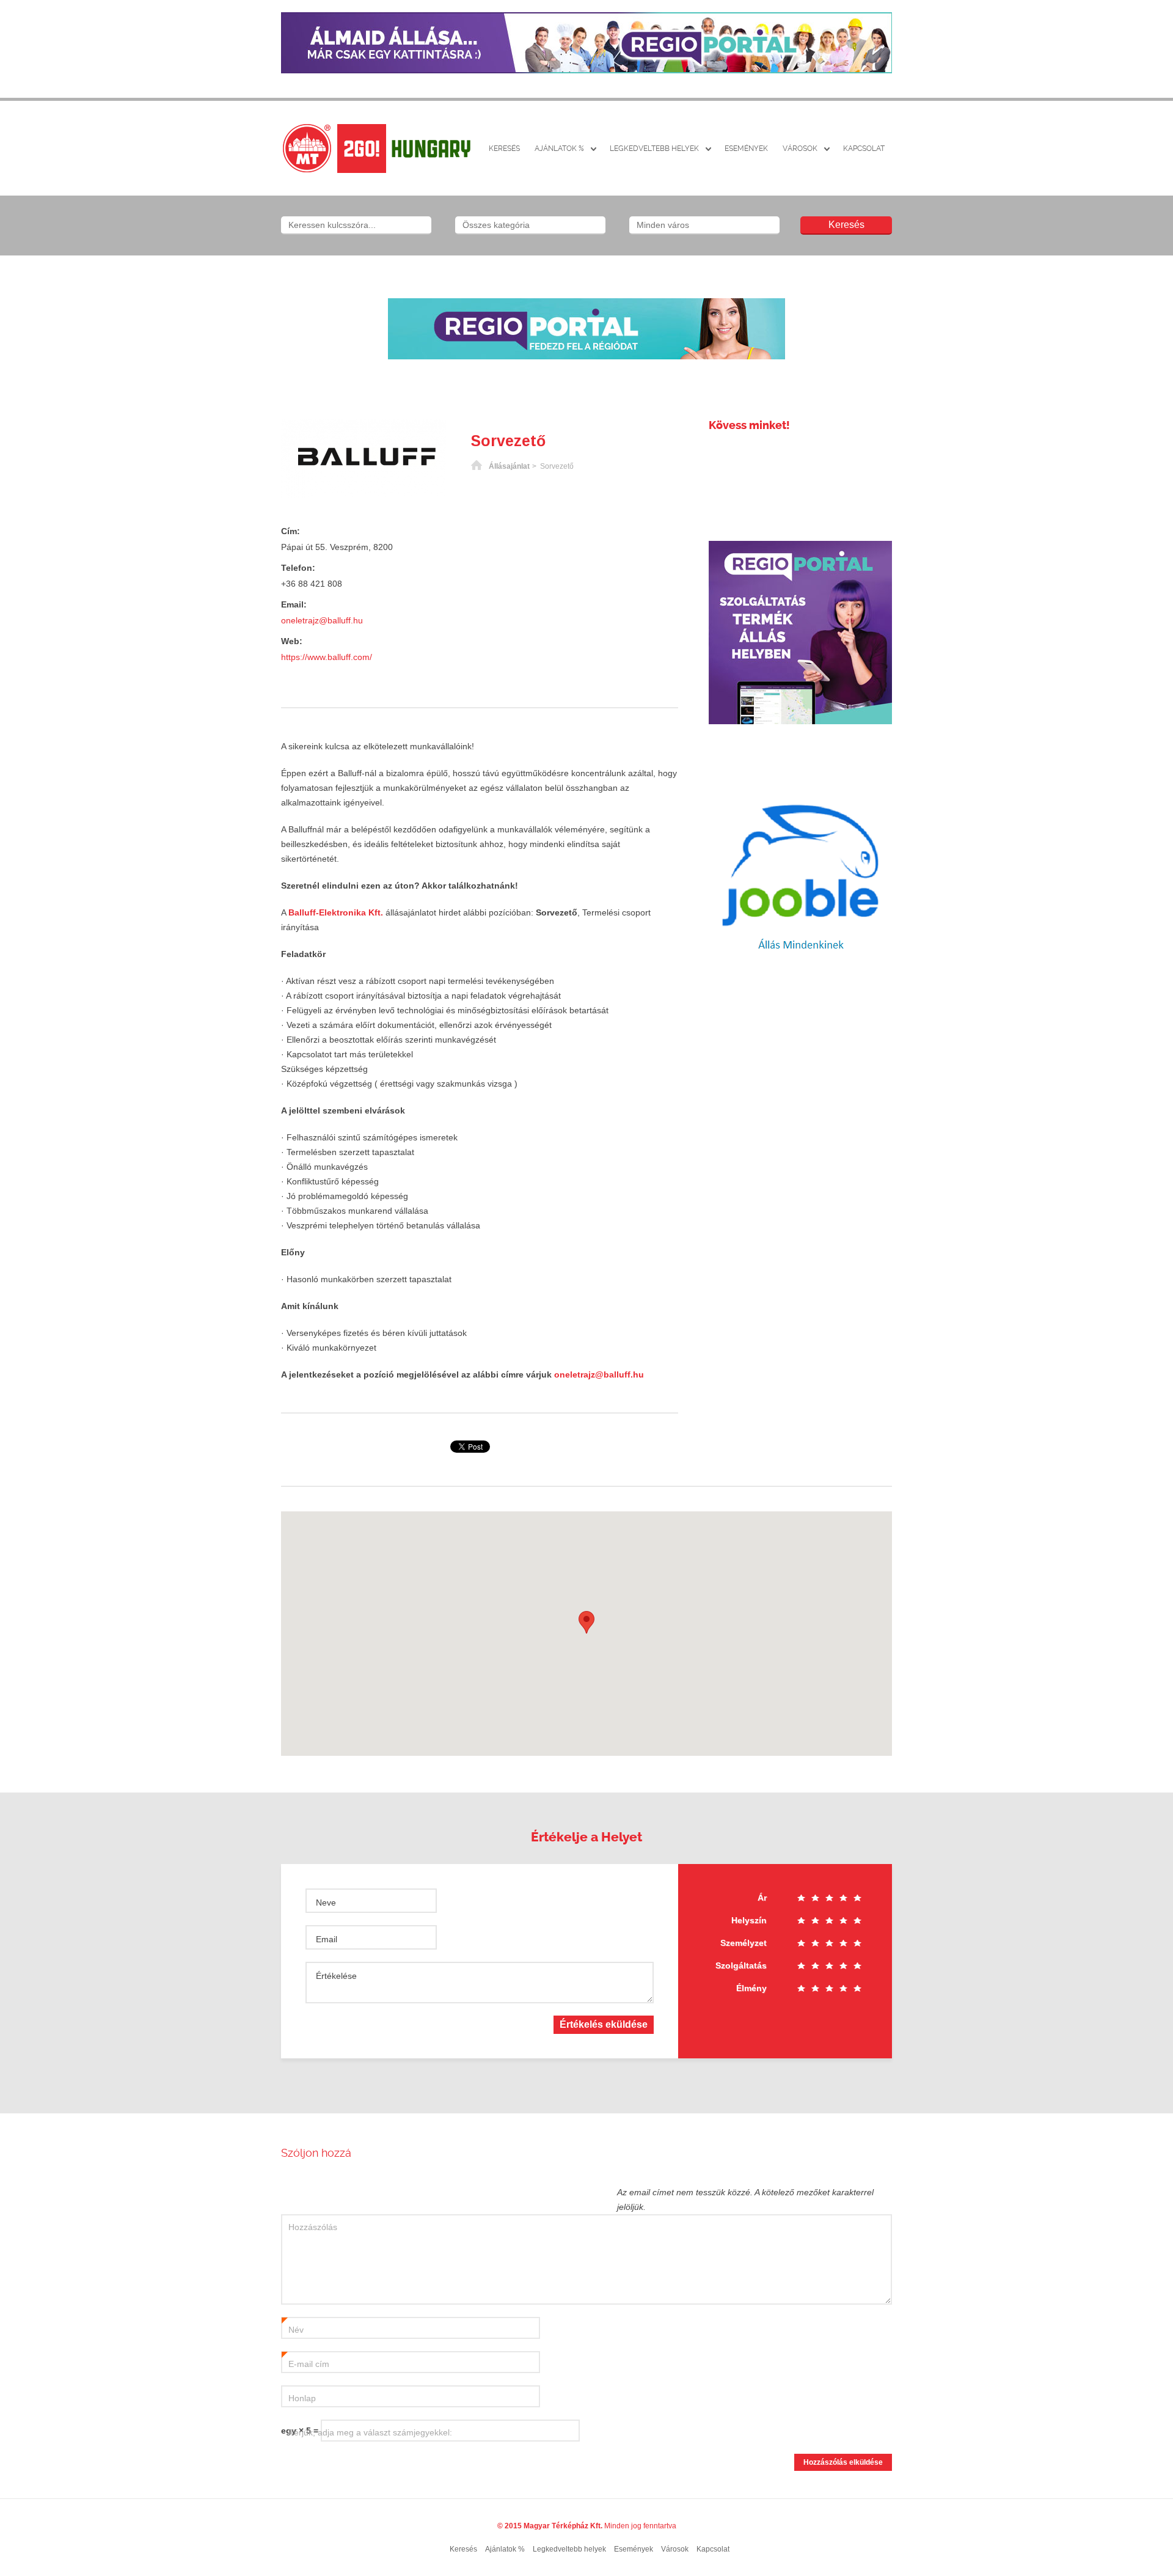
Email (327, 1939)
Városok (800, 149)
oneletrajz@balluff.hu (322, 620)
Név (293, 2330)
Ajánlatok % (559, 149)
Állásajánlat (509, 466)
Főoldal (477, 466)
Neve (326, 1903)
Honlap (302, 2398)
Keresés (504, 149)
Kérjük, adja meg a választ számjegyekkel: (370, 2432)
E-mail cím (305, 2365)
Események (746, 149)
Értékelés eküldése (604, 2024)
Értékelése (336, 1976)
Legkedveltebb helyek (654, 149)
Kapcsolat (864, 149)
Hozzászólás (313, 2227)
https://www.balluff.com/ (327, 657)
